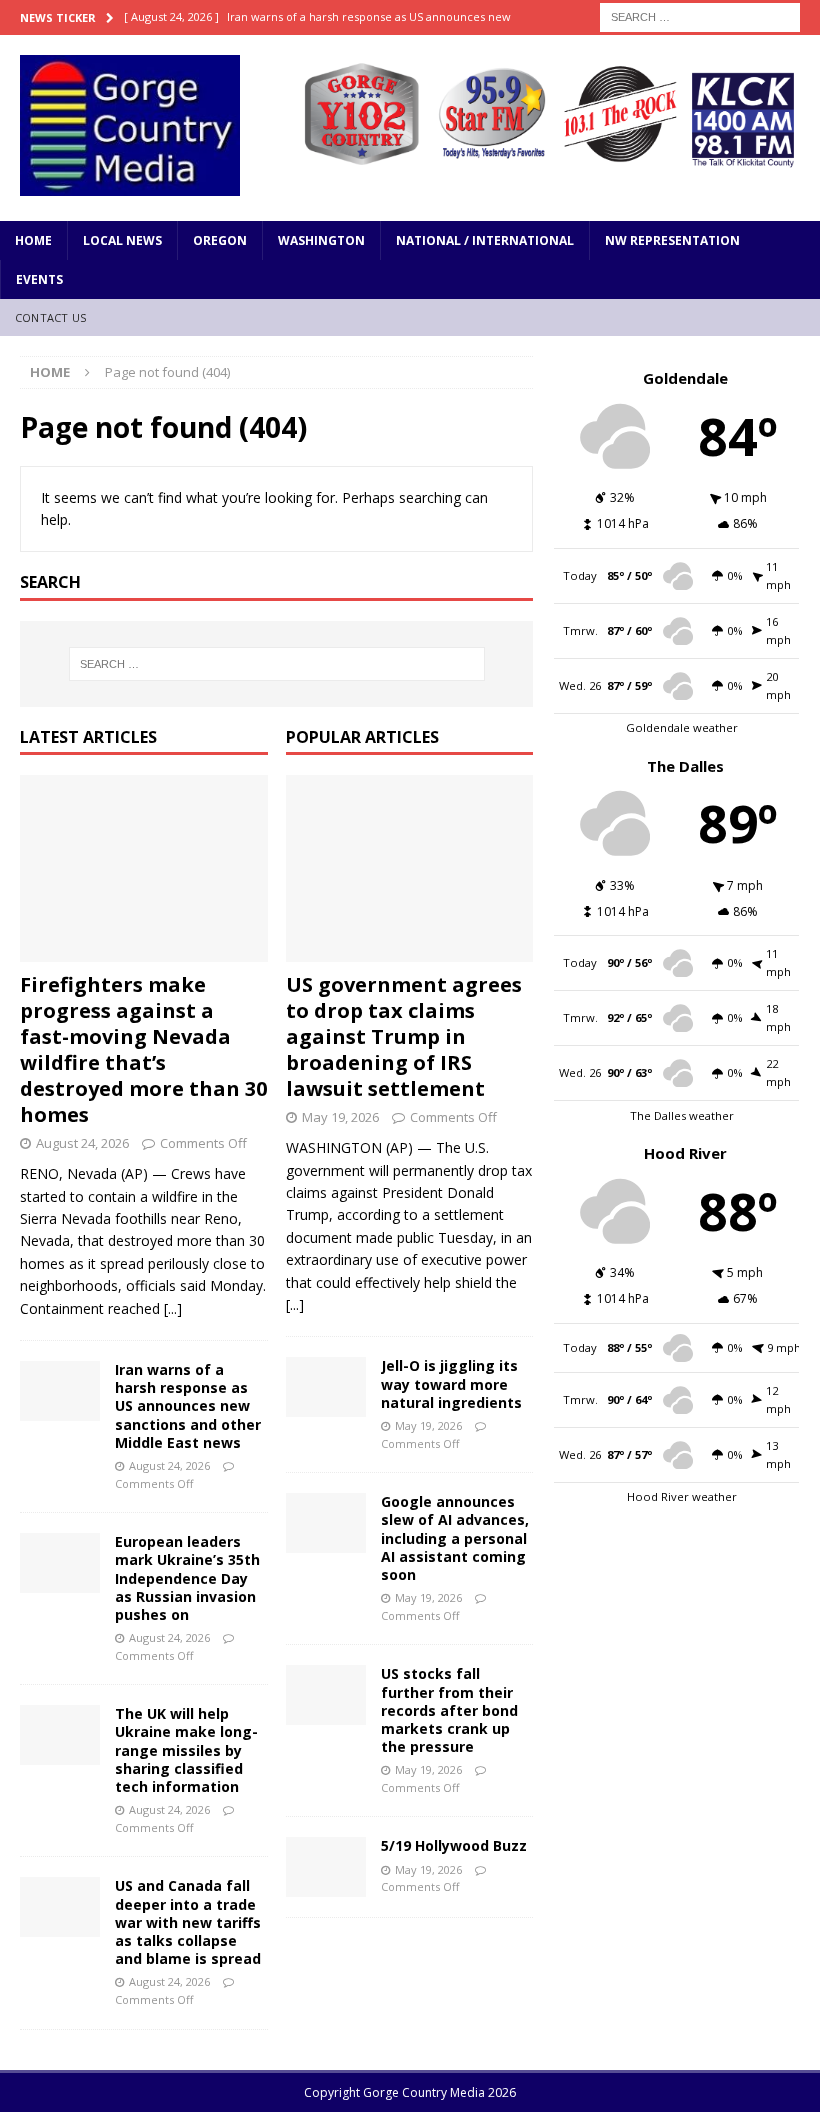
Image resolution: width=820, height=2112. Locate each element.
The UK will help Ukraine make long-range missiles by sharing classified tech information (186, 1750)
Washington (321, 240)
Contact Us (50, 317)
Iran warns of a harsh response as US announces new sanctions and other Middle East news (188, 1406)
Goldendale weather (682, 727)
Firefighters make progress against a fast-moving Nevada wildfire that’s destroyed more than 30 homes (143, 1049)
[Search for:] (700, 15)
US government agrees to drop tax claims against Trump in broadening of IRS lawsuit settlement (404, 1036)
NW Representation (672, 240)
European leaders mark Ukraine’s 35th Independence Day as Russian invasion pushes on (187, 1578)
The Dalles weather (682, 1115)
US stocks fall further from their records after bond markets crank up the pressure (449, 1710)
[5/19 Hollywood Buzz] (326, 1867)
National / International (485, 240)
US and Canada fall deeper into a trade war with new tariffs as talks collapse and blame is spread (188, 1922)
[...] (173, 1308)
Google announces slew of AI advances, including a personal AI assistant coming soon (455, 1538)
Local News (122, 240)
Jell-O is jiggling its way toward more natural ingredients (451, 1383)
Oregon (220, 240)
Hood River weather (682, 1496)
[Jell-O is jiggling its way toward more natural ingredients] (326, 1387)
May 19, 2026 (340, 1117)
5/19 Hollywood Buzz (454, 1845)
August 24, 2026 (82, 1143)
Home (33, 240)
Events (39, 279)
